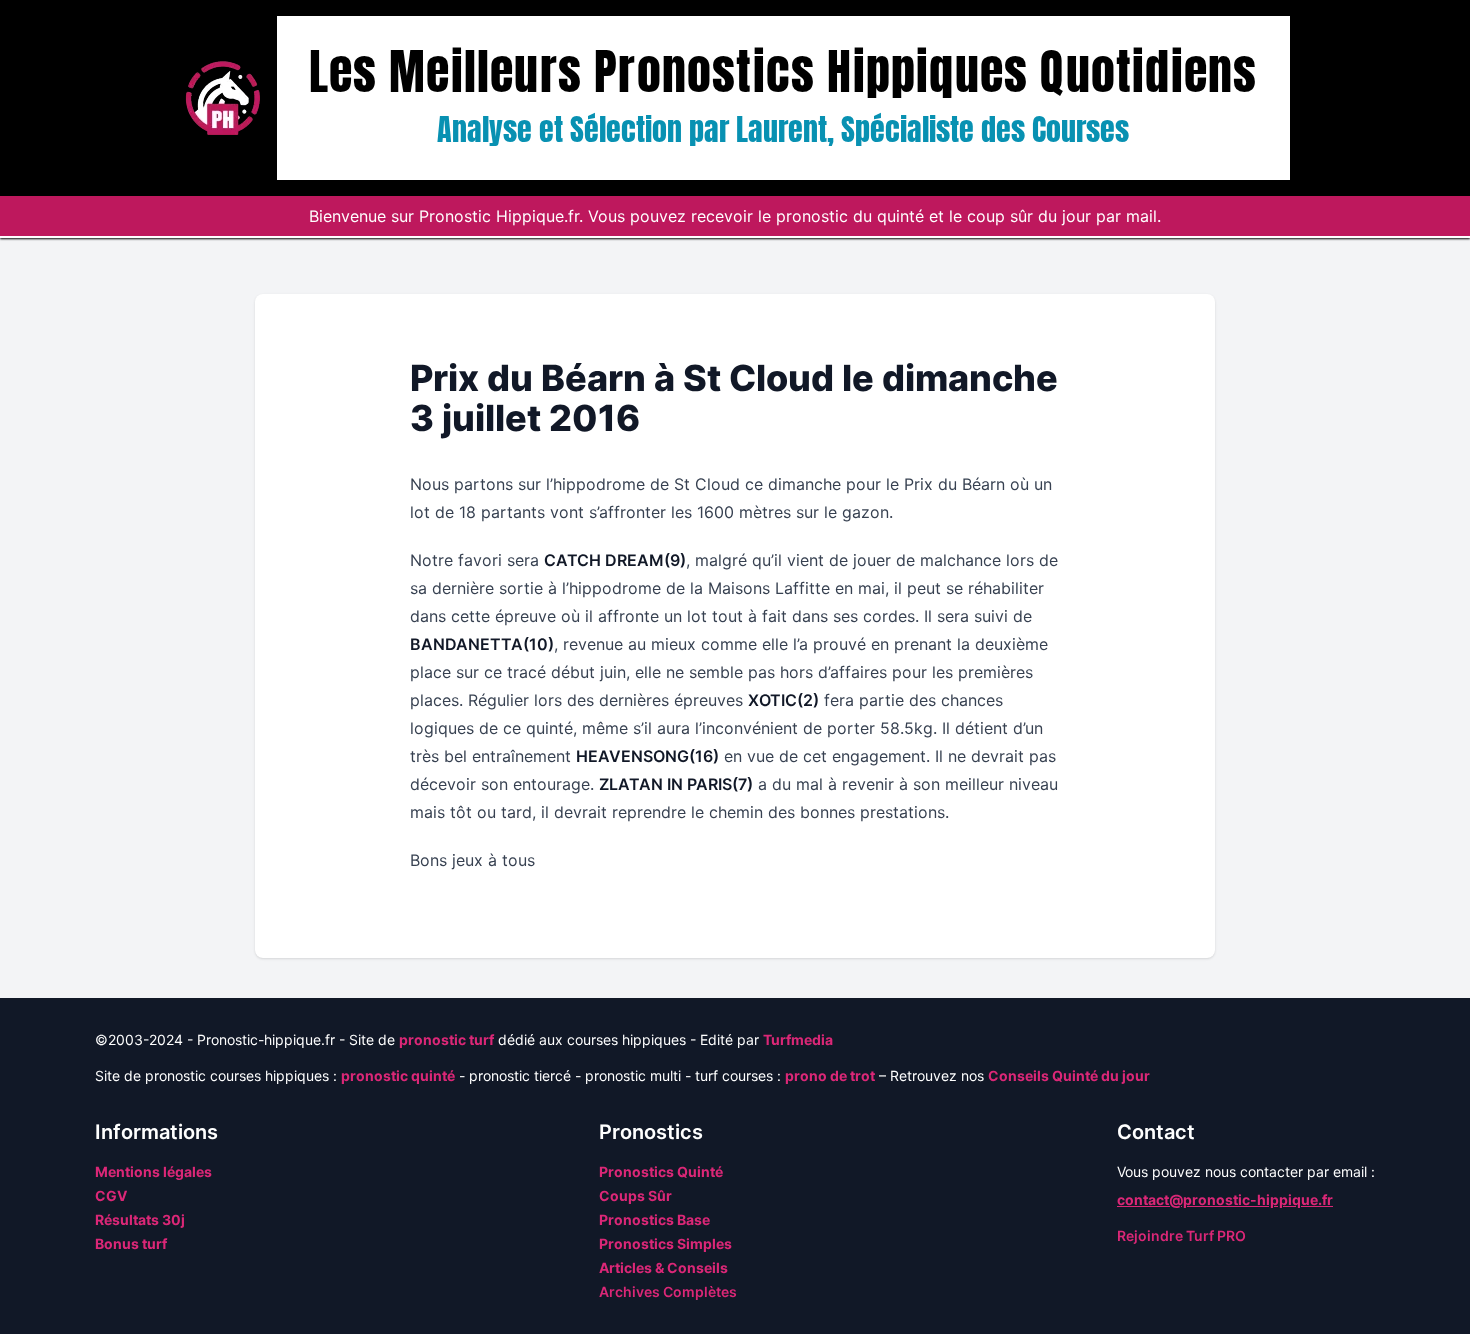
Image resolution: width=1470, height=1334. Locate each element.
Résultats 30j (140, 1219)
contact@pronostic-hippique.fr (1225, 1199)
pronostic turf (446, 1039)
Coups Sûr (635, 1195)
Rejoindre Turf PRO (1181, 1235)
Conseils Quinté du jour (1069, 1075)
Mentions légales (153, 1171)
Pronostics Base (654, 1219)
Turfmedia (798, 1039)
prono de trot (830, 1075)
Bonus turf (131, 1243)
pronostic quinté (398, 1075)
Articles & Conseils (663, 1267)
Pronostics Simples (665, 1243)
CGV (111, 1195)
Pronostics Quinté (661, 1171)
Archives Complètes (668, 1291)
